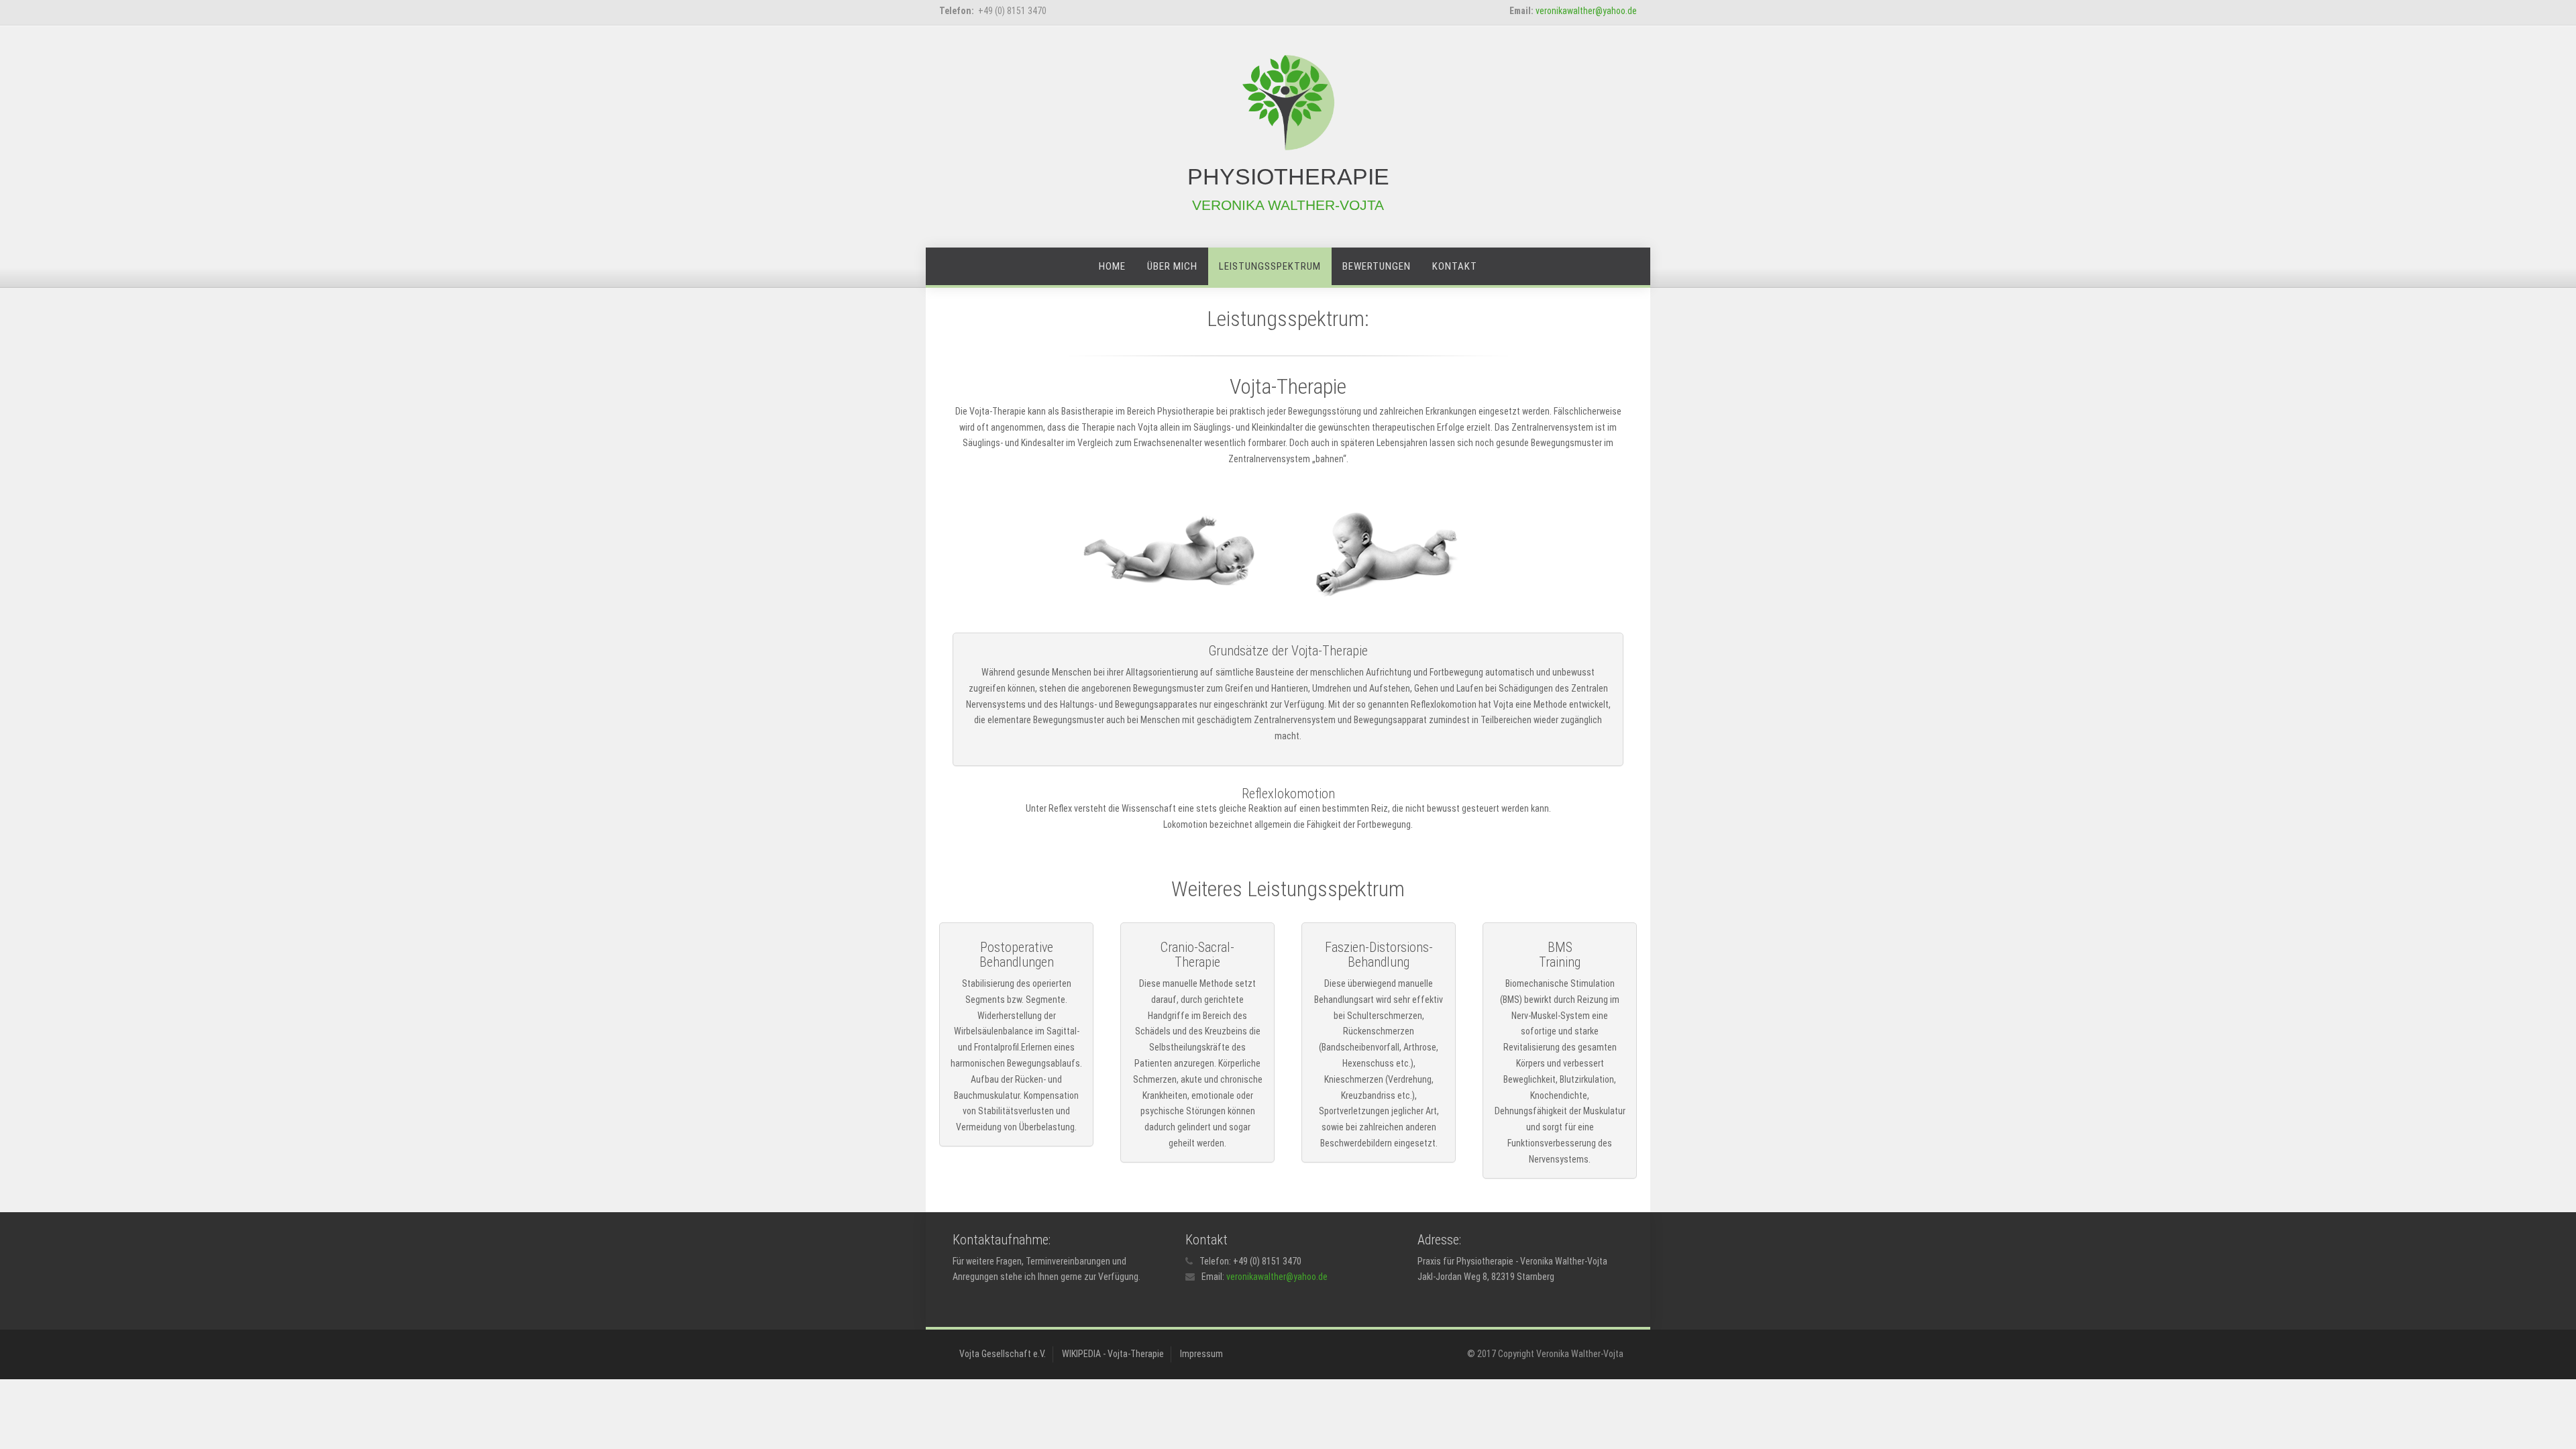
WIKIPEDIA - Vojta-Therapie (1113, 1354)
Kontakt (1455, 266)
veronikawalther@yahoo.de (1586, 11)
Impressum (1201, 1354)
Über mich (1172, 266)
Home (1112, 266)
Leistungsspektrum (1270, 266)
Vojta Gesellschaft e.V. (1003, 1354)
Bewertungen (1377, 266)
